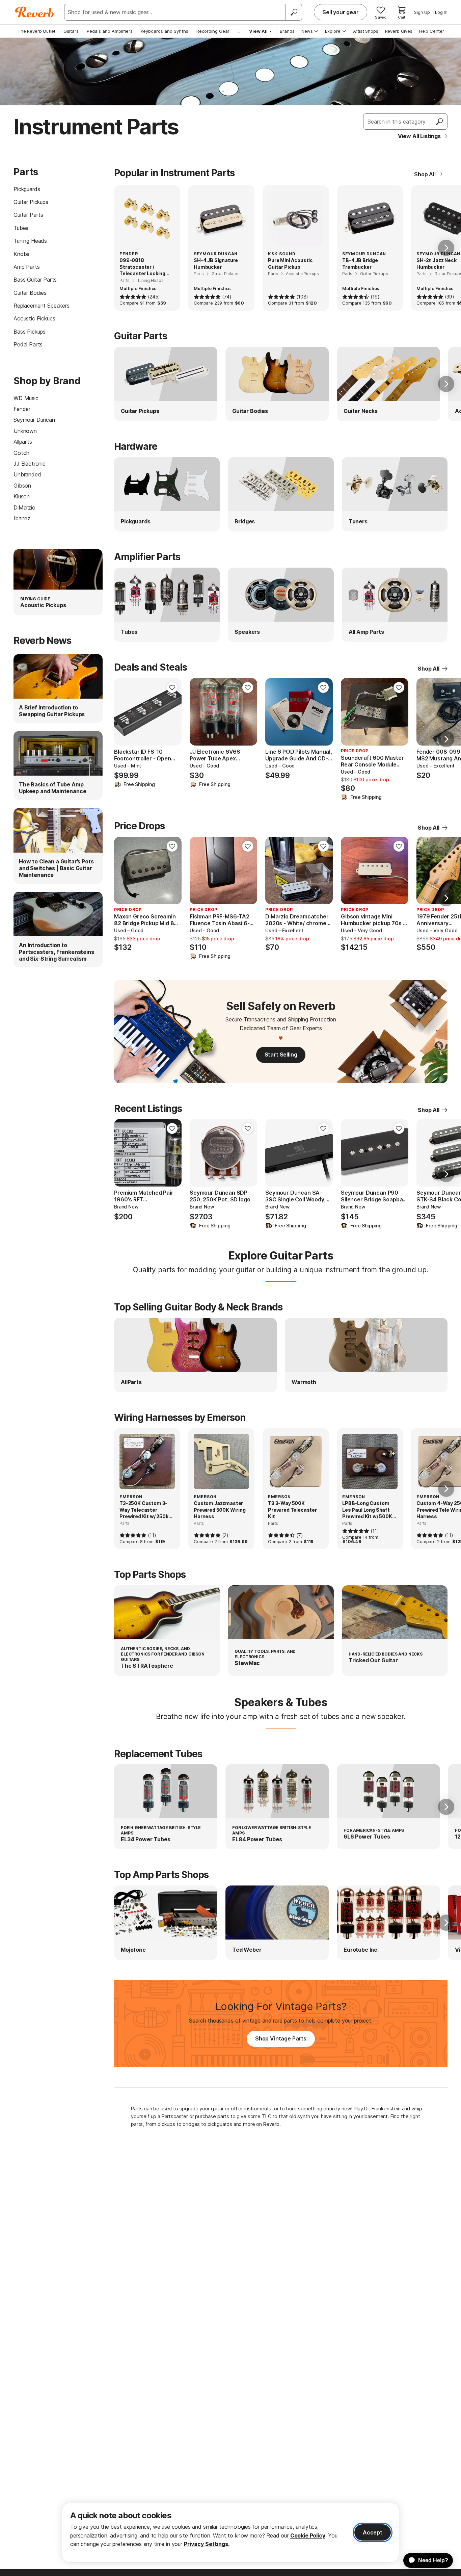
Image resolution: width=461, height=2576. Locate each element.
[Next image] (172, 712)
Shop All (425, 174)
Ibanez (22, 518)
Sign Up (422, 12)
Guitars (71, 31)
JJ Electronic (30, 464)
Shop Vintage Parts (281, 2038)
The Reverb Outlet (36, 31)
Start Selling (281, 1055)
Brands (287, 31)
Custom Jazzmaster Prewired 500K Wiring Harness (220, 1510)
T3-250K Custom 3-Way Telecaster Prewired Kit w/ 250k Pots (144, 1510)
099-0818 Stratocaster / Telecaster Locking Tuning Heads (142, 267)
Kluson (22, 496)
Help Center (432, 31)
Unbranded (27, 474)
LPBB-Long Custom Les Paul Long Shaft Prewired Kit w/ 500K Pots (367, 1510)
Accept (373, 2532)
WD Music (26, 398)
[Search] (294, 12)
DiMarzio (24, 508)
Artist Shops (366, 31)
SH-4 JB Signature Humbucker (216, 264)
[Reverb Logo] (35, 12)
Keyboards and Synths (165, 31)
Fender (22, 409)
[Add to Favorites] (172, 687)
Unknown (25, 431)
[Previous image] (124, 712)
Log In (441, 12)
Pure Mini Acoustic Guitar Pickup (290, 264)
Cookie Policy (308, 2535)
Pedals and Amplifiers (110, 31)
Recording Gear (213, 31)
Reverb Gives (399, 31)
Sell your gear (341, 12)
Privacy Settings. (207, 2544)
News (307, 31)
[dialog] (231, 2533)
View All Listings (419, 136)
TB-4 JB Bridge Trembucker (360, 264)
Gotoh (21, 453)
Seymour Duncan (34, 420)
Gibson (22, 486)
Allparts (23, 442)
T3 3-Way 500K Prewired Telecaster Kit (292, 1510)
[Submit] (439, 122)
